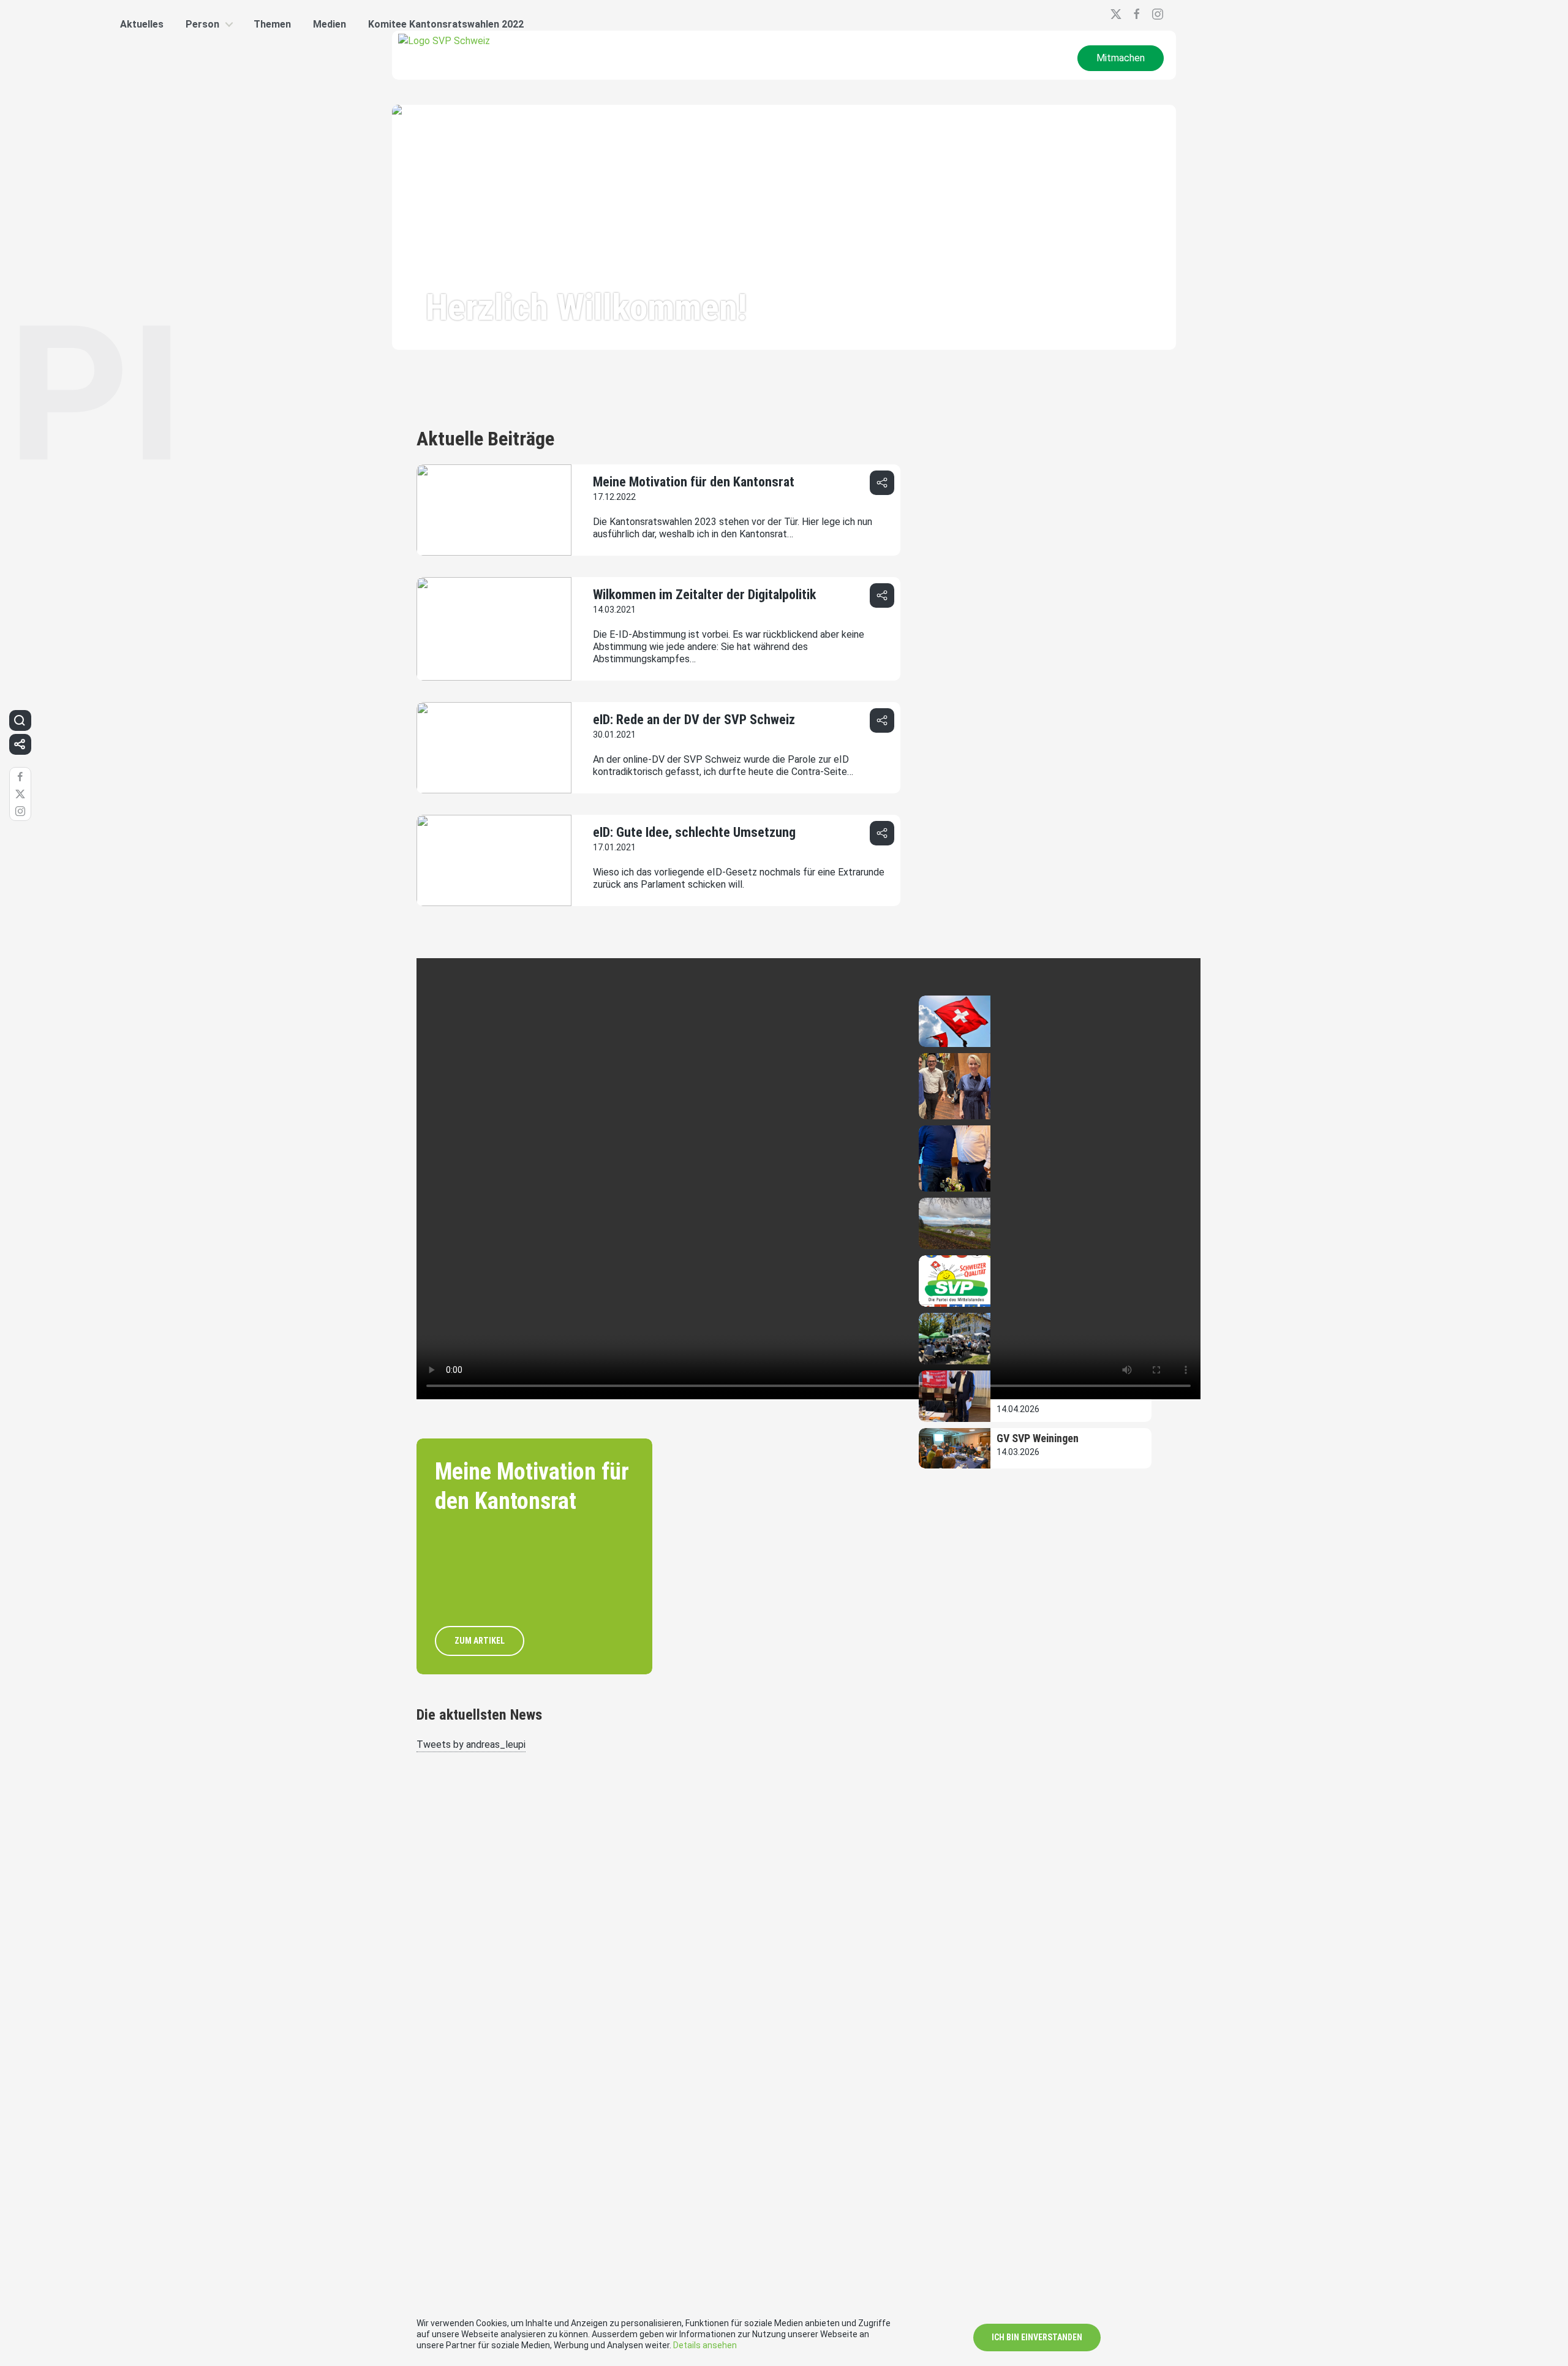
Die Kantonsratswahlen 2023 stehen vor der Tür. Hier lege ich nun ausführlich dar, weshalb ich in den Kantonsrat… (733, 528)
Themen (272, 24)
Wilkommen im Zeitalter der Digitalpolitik (704, 595)
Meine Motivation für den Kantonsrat (694, 482)
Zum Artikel (480, 1641)
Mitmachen (1121, 58)
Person (202, 24)
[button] (882, 483)
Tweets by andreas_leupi (471, 1744)
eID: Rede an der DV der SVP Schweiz (694, 720)
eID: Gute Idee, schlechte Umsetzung (694, 832)
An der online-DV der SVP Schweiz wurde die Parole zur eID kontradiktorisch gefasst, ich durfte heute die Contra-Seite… (723, 765)
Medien (330, 24)
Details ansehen (705, 2345)
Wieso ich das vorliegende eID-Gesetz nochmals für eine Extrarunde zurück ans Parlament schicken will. (739, 878)
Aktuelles (142, 24)
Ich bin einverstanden (1037, 2337)
